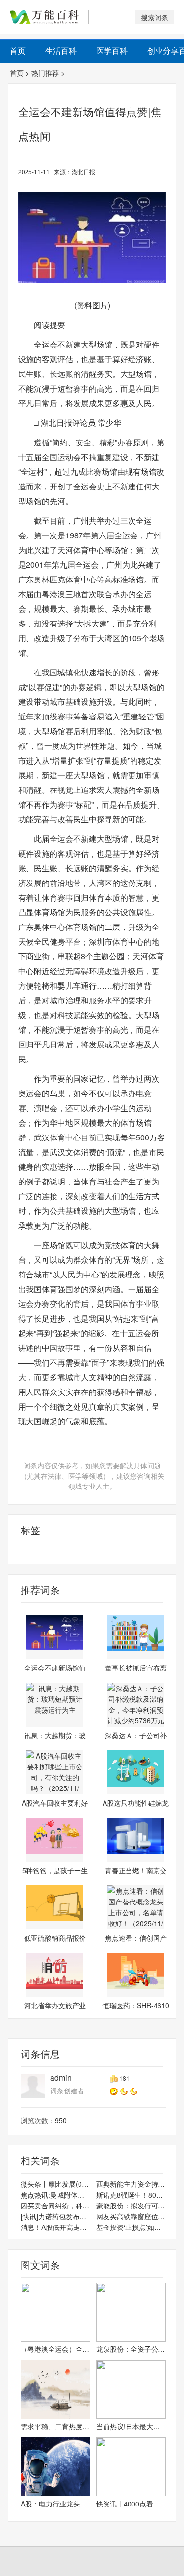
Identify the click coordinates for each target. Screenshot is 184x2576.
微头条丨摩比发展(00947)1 (55, 2184)
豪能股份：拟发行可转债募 (131, 2205)
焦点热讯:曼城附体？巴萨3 (55, 2195)
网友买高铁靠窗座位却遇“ (131, 2216)
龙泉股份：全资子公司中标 (131, 2349)
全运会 (19, 1554)
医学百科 (112, 51)
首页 (17, 73)
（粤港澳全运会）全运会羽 (55, 2349)
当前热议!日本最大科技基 (131, 2426)
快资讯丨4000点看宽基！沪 (131, 2504)
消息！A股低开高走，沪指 (55, 2227)
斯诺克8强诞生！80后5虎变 (131, 2195)
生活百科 (61, 51)
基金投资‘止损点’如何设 (131, 2227)
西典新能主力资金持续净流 (131, 2184)
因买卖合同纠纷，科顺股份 (55, 2205)
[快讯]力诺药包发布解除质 (55, 2216)
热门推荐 (45, 73)
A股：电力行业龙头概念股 (55, 2504)
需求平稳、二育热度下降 (55, 2426)
